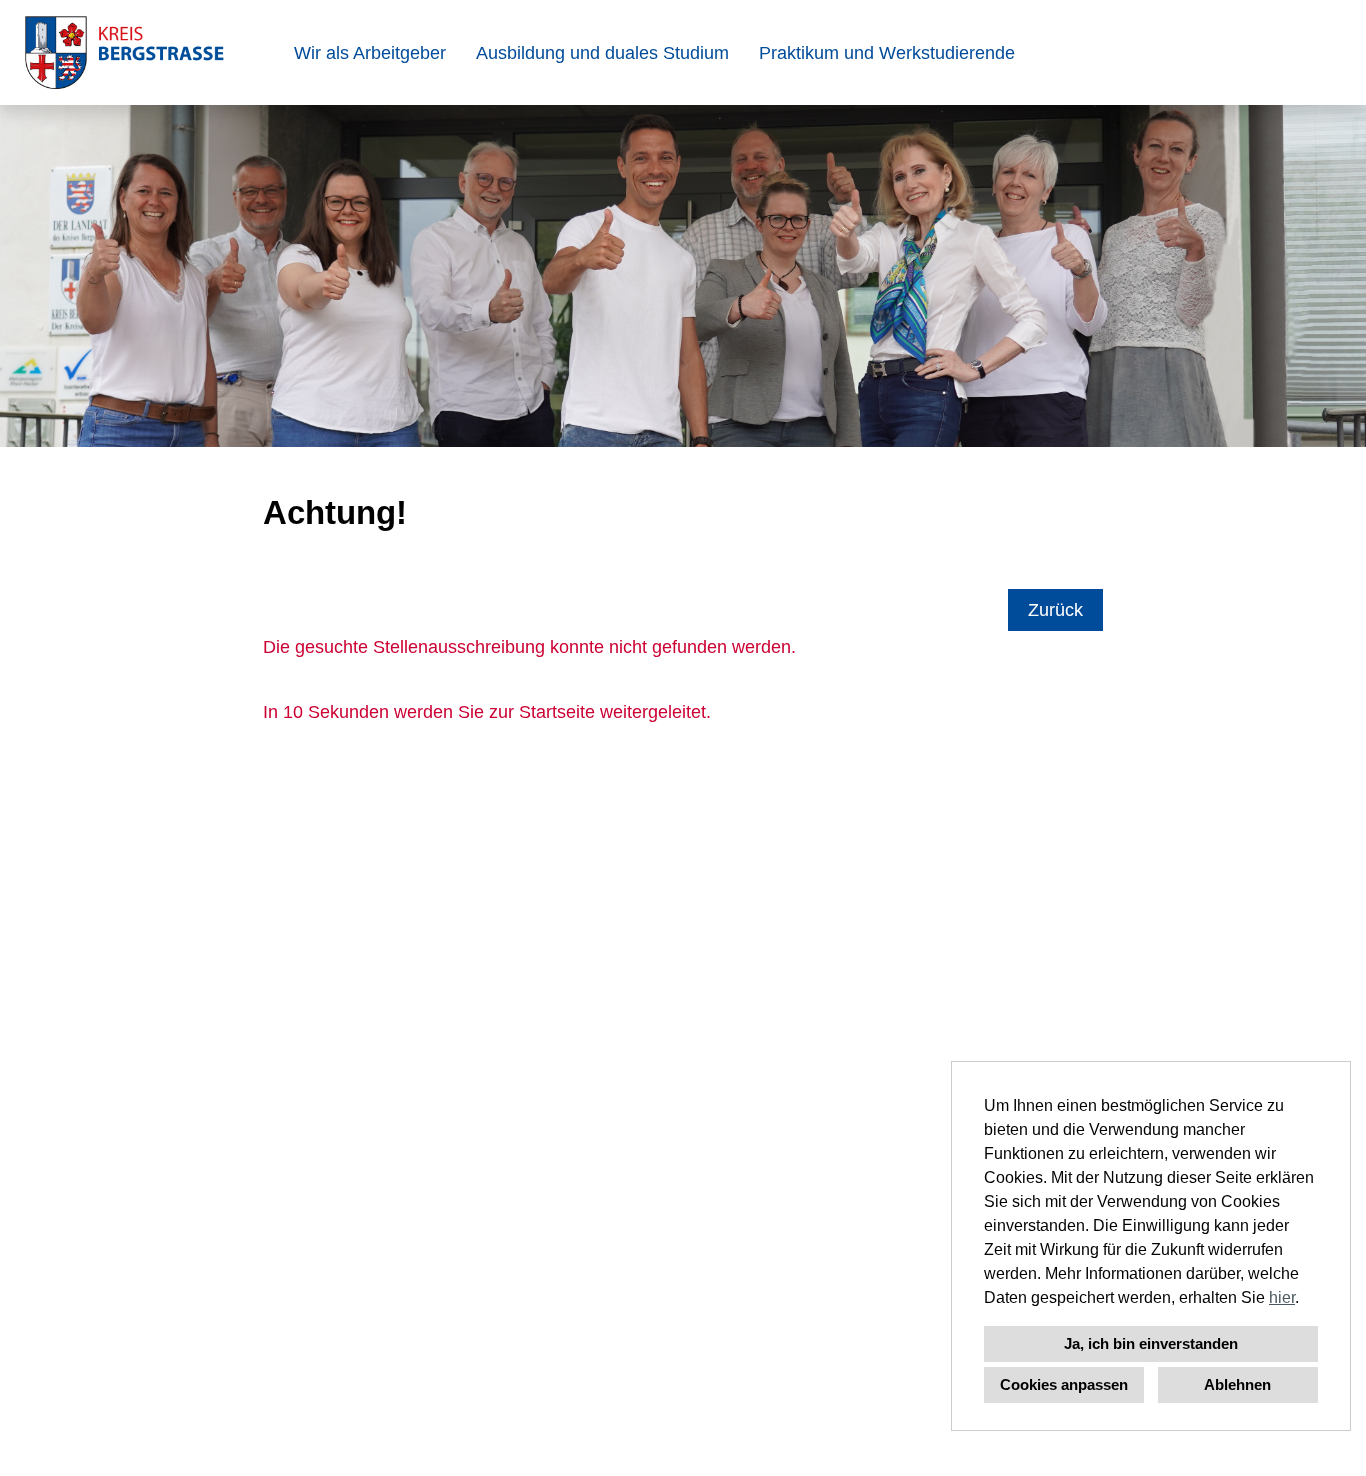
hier (1282, 1297)
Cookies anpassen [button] (1064, 1384)
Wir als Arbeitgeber (370, 53)
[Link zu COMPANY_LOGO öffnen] (124, 52)
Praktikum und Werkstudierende (887, 53)
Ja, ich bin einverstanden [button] (1151, 1343)
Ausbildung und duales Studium (602, 53)
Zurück (1055, 610)
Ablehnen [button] (1237, 1384)
